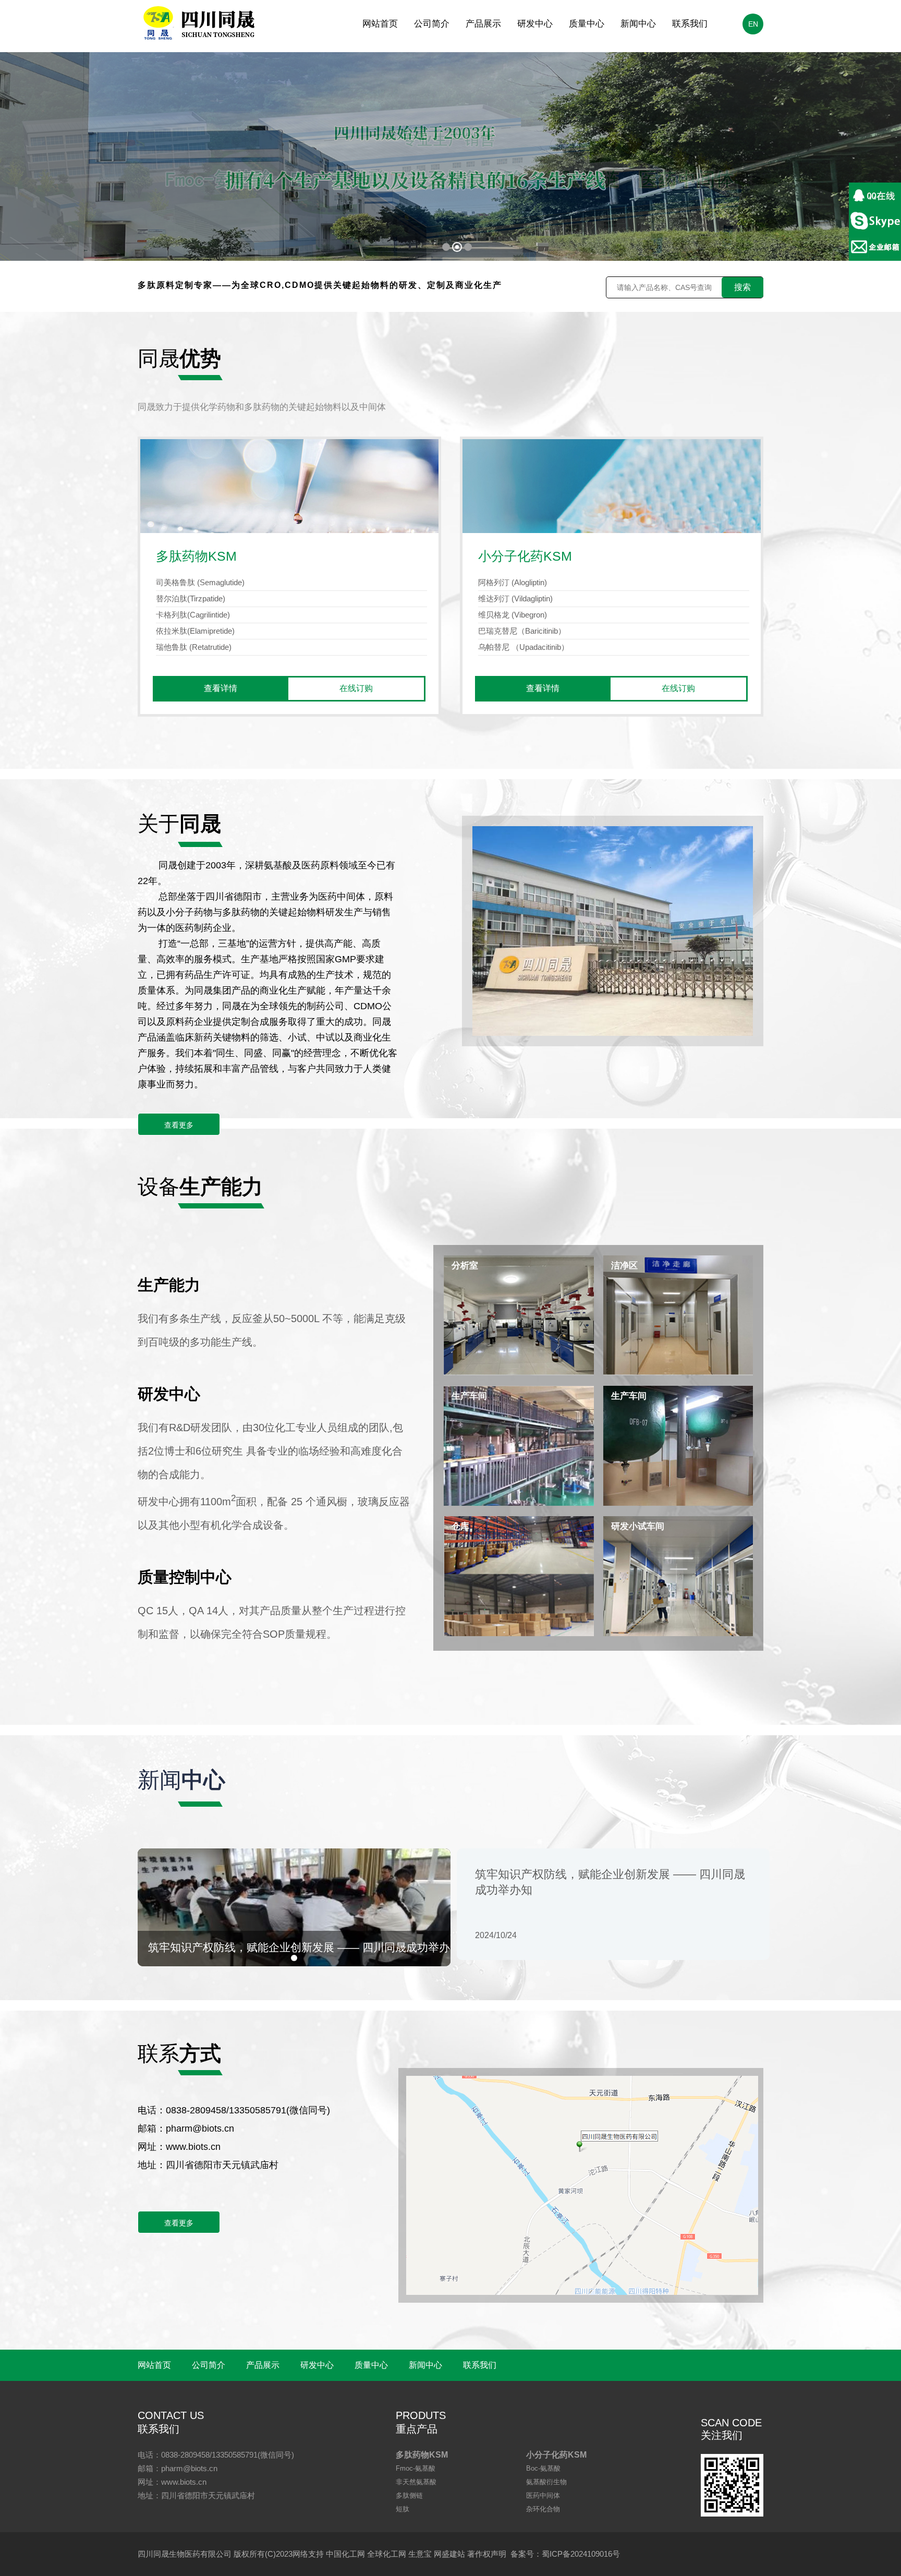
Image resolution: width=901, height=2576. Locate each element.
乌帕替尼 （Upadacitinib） (523, 647)
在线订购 (356, 688)
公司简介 (432, 24)
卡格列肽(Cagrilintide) (193, 615)
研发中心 (535, 24)
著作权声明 (487, 2554)
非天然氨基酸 (416, 2482)
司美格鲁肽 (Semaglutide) (200, 582)
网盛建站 (449, 2554)
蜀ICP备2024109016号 (581, 2554)
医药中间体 (543, 2495)
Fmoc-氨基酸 (416, 2468)
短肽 (403, 2509)
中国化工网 (345, 2554)
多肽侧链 (409, 2495)
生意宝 (420, 2554)
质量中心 (587, 24)
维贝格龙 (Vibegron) (513, 615)
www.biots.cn (193, 2147)
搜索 (742, 287)
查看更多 (179, 1125)
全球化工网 (387, 2554)
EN (753, 24)
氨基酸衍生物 (546, 2482)
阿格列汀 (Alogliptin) (513, 582)
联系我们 (690, 24)
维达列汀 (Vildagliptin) (515, 598)
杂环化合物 (543, 2509)
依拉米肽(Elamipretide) (195, 631)
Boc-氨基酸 (543, 2468)
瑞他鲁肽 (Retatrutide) (194, 647)
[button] (294, 1958)
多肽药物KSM (422, 2455)
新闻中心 (638, 24)
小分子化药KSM (556, 2455)
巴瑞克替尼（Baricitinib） (522, 631)
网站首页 (380, 24)
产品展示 (483, 24)
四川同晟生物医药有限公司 (185, 2554)
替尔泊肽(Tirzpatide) (191, 598)
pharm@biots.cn (200, 2128)
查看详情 (221, 688)
